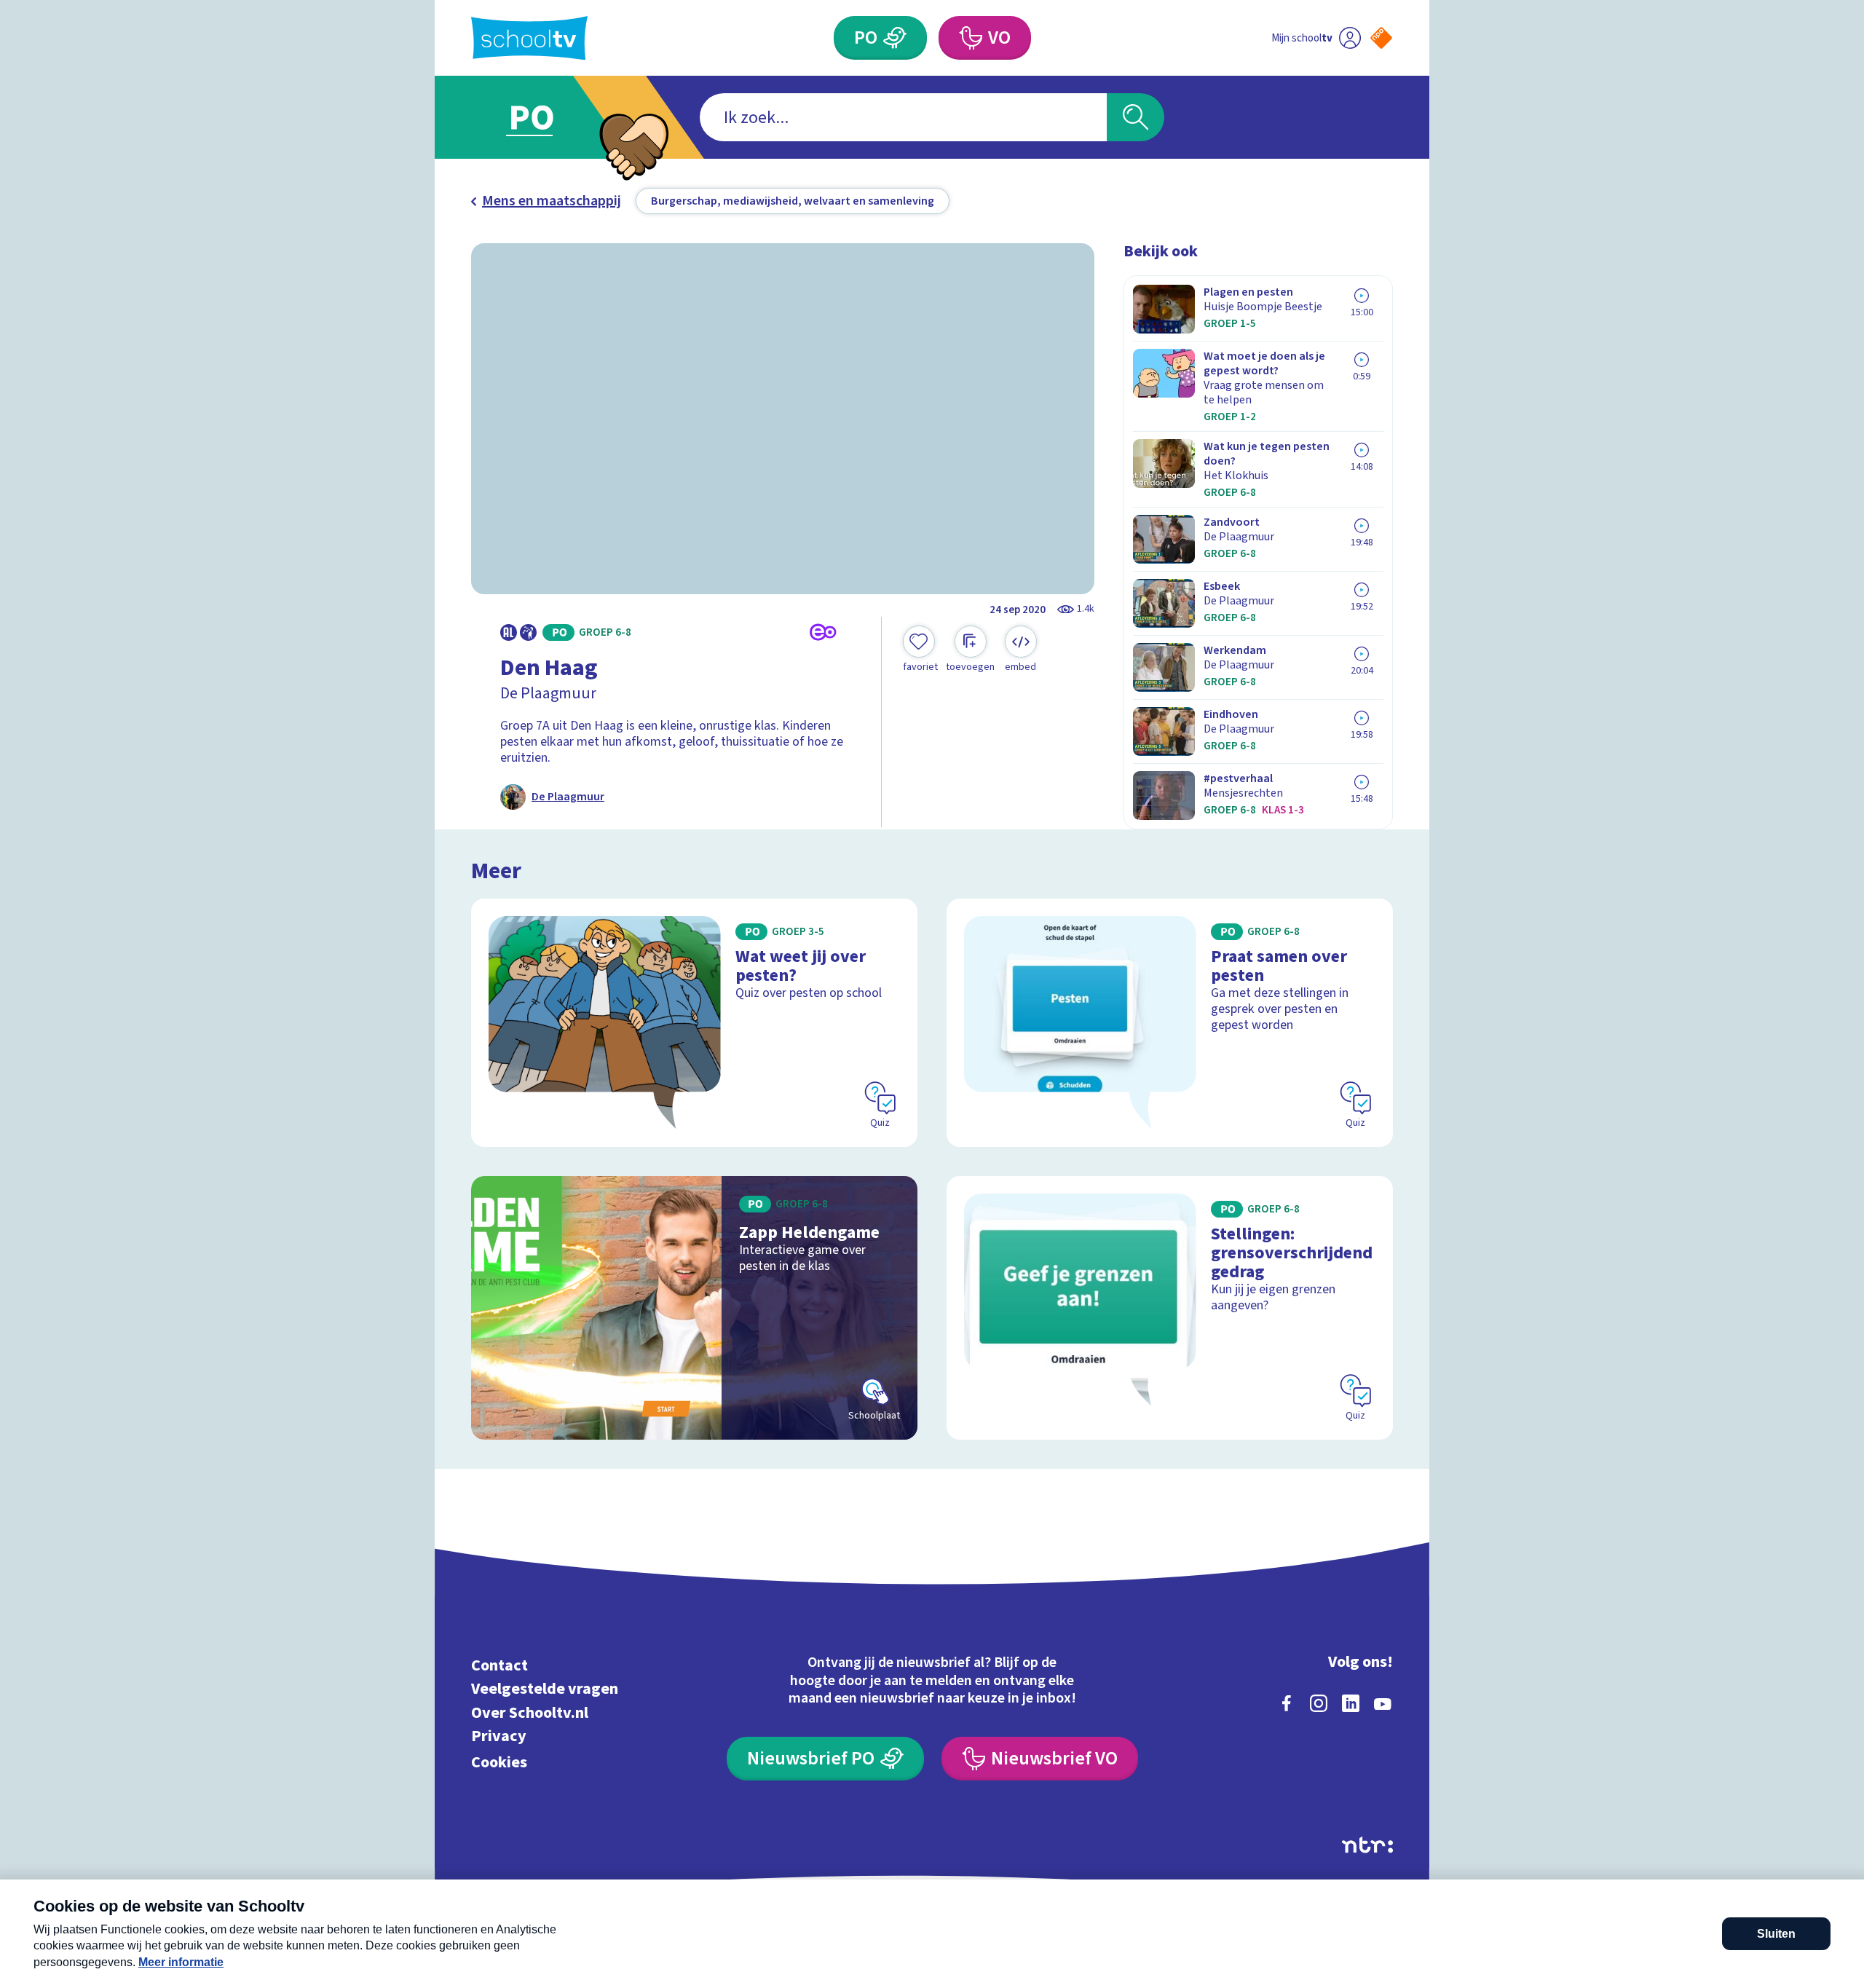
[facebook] (1287, 1703)
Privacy (499, 1736)
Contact (499, 1665)
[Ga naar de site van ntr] (1367, 1845)
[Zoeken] (1136, 117)
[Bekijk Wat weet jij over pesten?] (694, 1023)
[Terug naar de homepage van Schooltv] (529, 38)
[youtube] (1383, 1703)
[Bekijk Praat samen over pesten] (1170, 1023)
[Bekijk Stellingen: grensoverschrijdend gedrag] (1170, 1308)
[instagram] (1319, 1703)
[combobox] (903, 117)
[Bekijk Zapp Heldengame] (694, 1308)
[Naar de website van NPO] (1381, 38)
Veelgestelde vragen (545, 1689)
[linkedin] (1351, 1703)
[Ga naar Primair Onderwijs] (544, 117)
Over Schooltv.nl (530, 1712)
